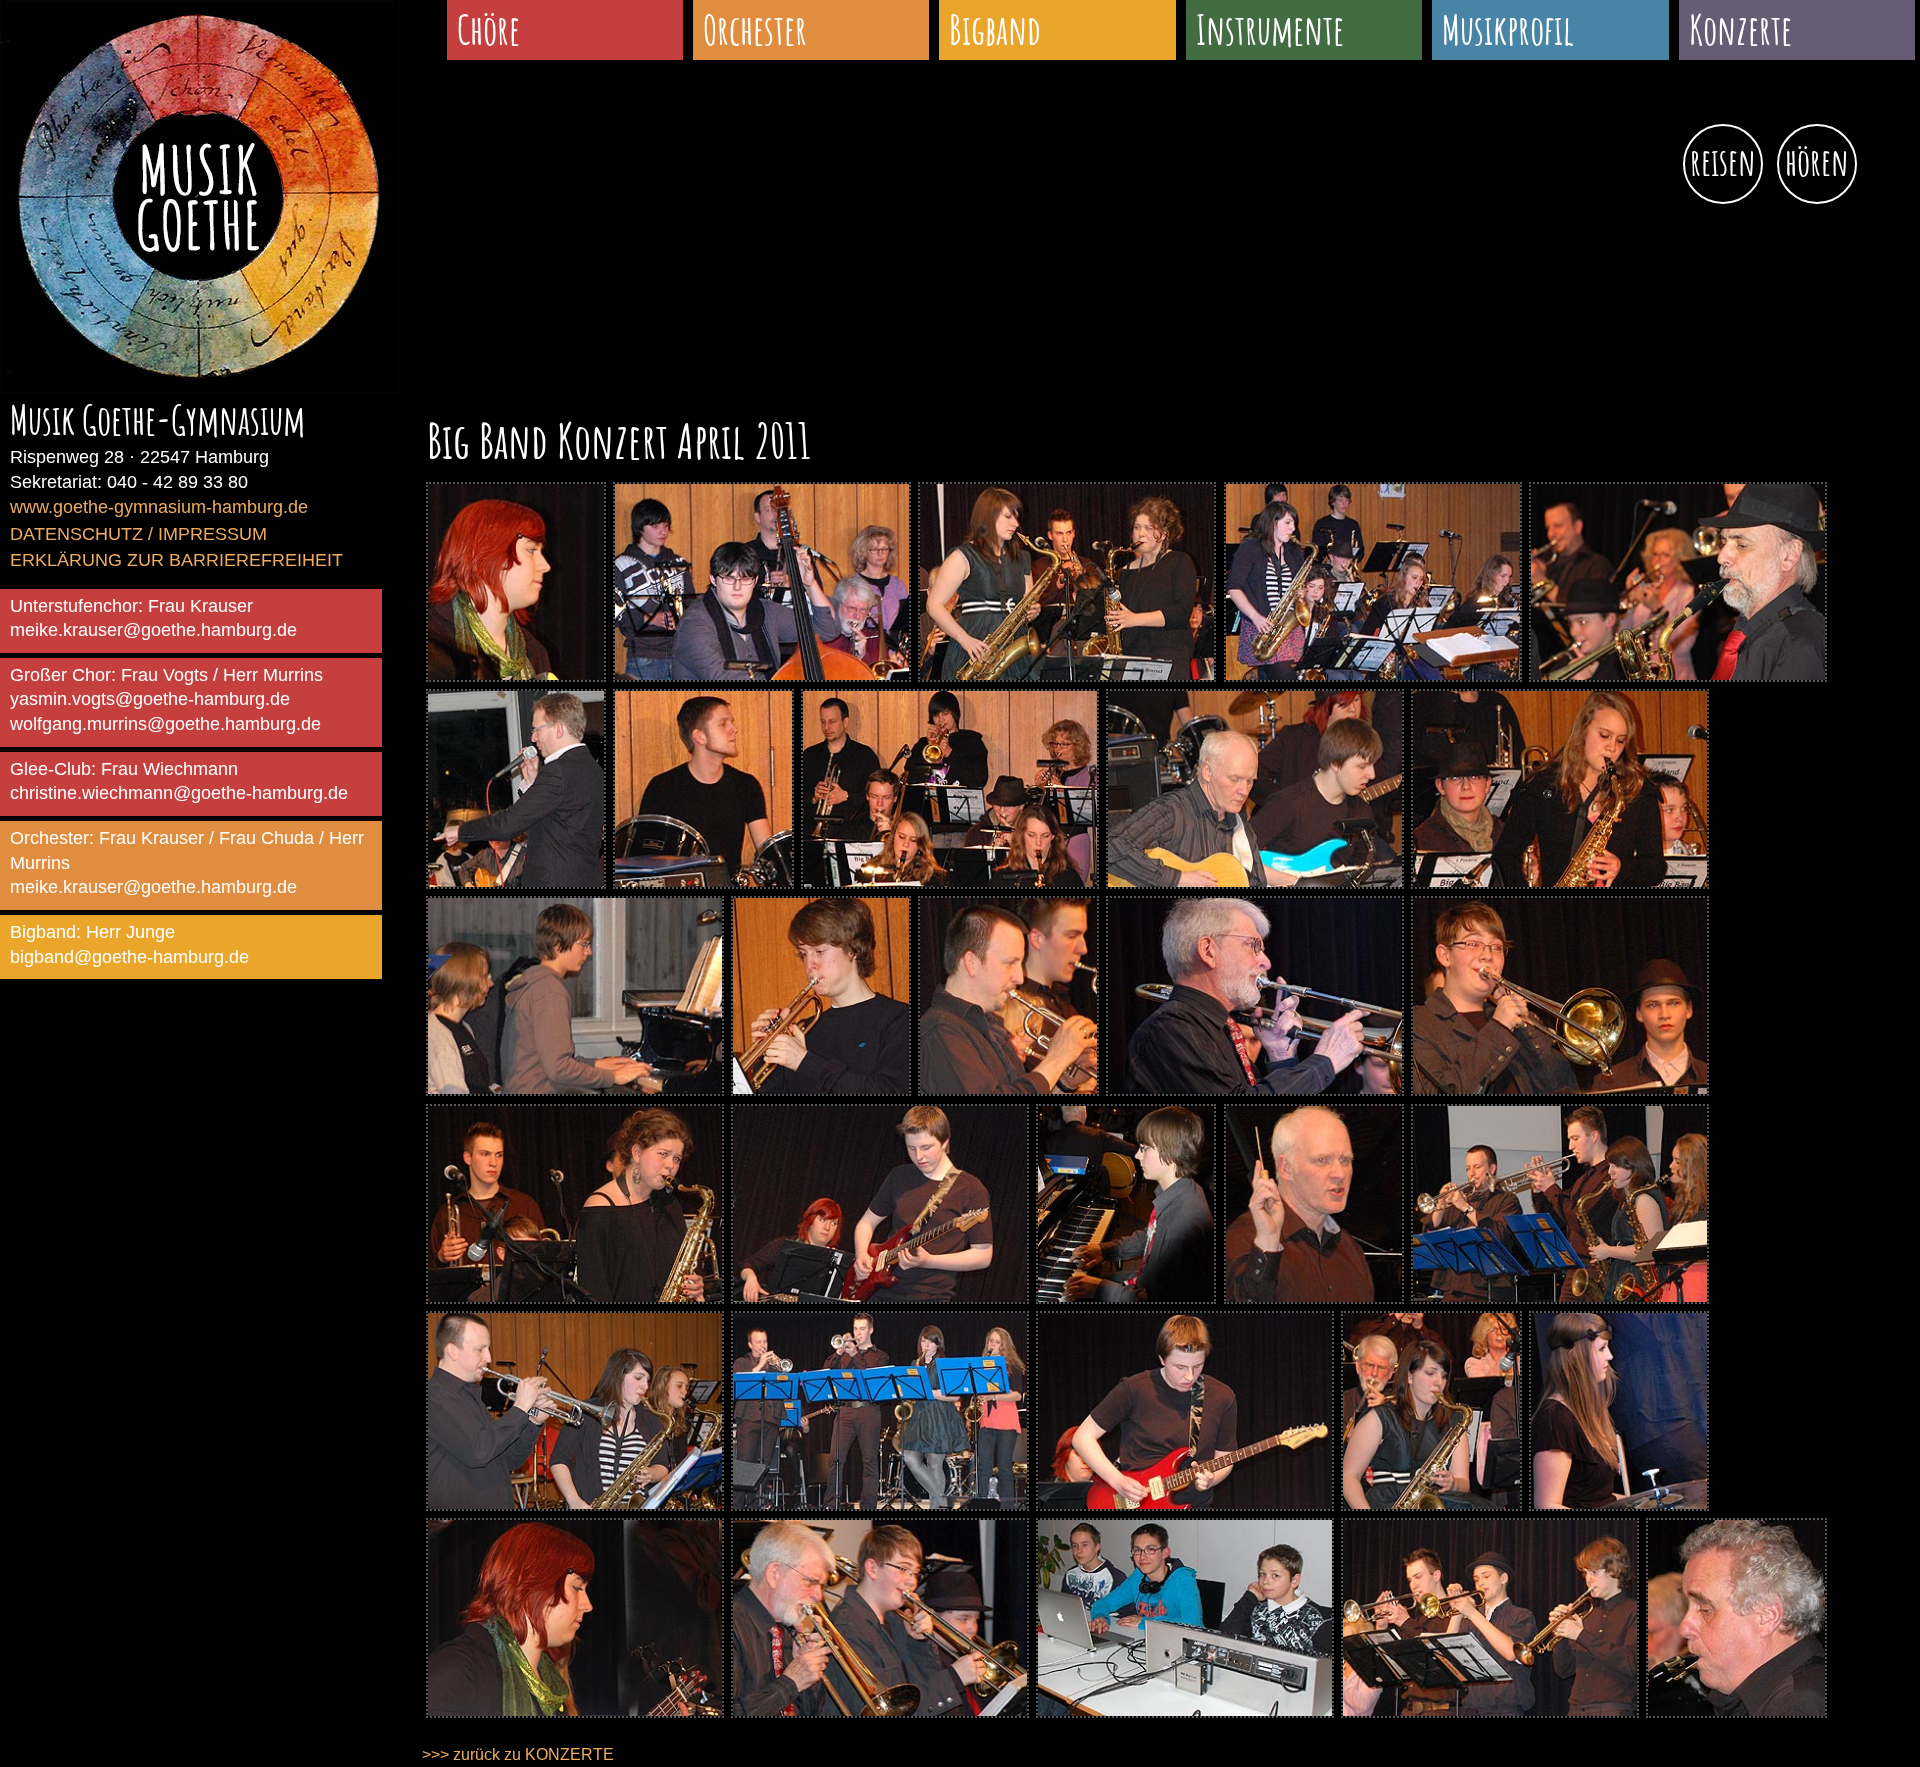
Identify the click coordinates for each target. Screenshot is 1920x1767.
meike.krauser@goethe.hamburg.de (153, 630)
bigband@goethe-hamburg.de (129, 957)
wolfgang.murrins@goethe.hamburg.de (165, 724)
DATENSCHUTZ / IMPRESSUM (138, 534)
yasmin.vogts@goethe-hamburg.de (150, 699)
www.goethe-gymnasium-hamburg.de (159, 507)
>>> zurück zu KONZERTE (518, 1754)
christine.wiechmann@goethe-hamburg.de (179, 793)
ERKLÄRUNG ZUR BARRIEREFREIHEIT (176, 560)
